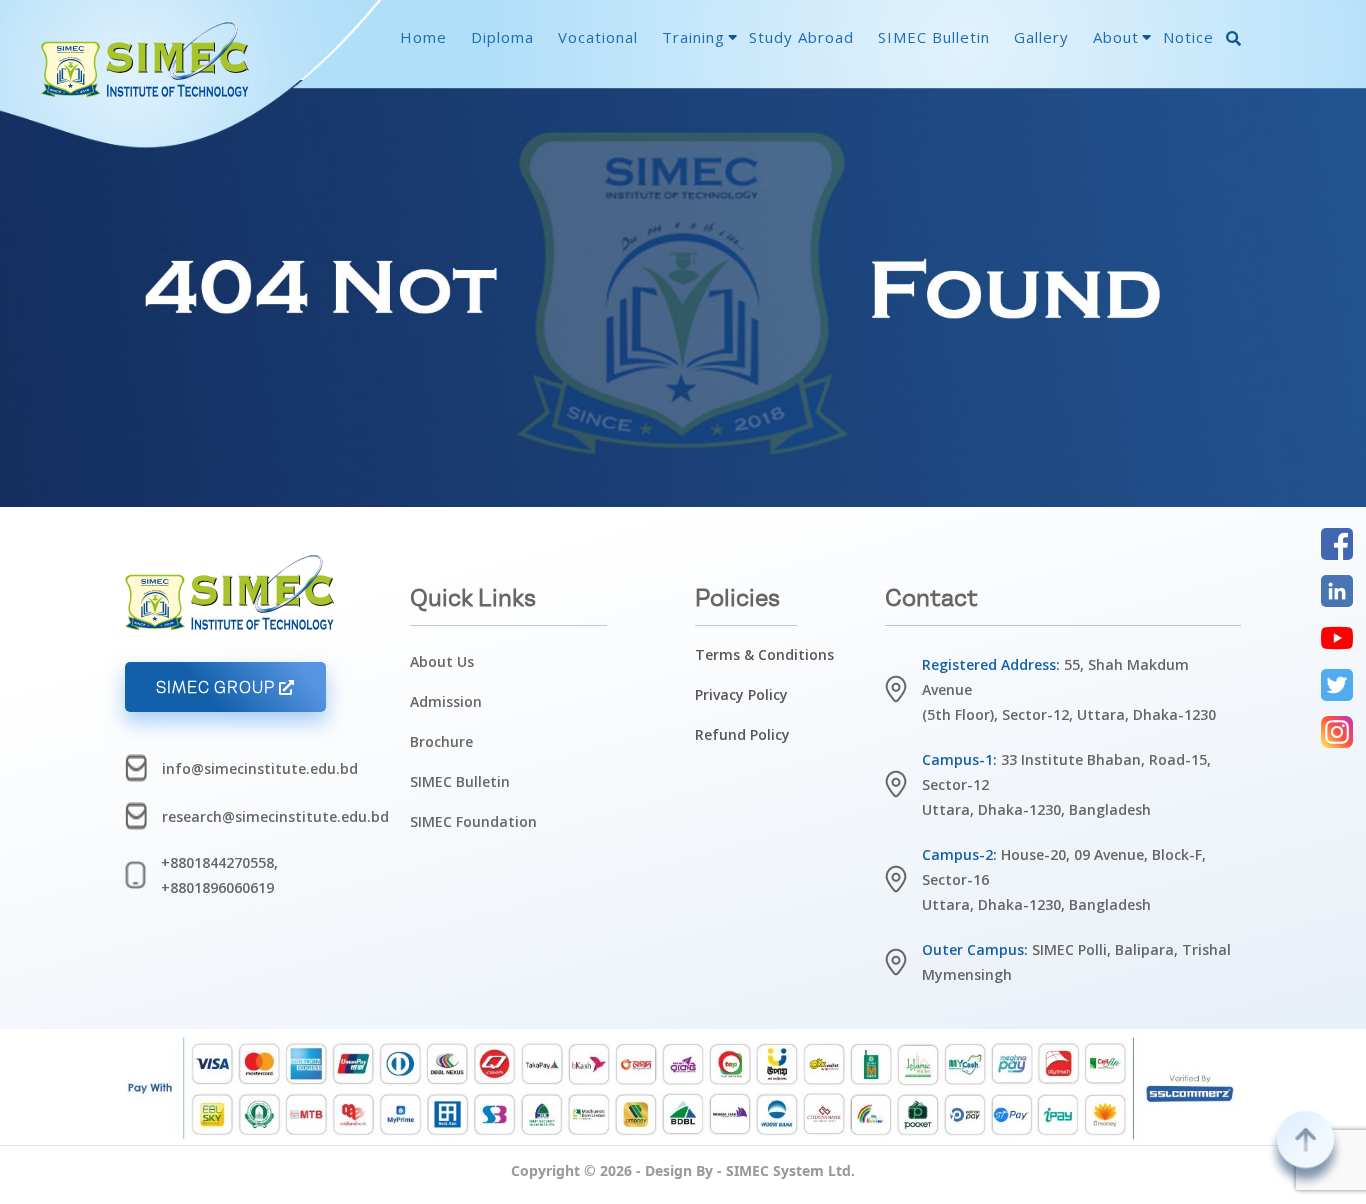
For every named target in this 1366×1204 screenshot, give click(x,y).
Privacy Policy (741, 694)
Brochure (441, 741)
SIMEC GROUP (217, 687)
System (798, 1170)
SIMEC (747, 1170)
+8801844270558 (217, 862)
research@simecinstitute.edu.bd (275, 816)
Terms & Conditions (764, 654)
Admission (446, 701)
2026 (616, 1170)
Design (668, 1170)
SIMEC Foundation (473, 821)
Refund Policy (742, 734)
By (704, 1170)
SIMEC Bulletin (460, 781)
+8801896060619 (217, 887)
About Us (442, 661)
